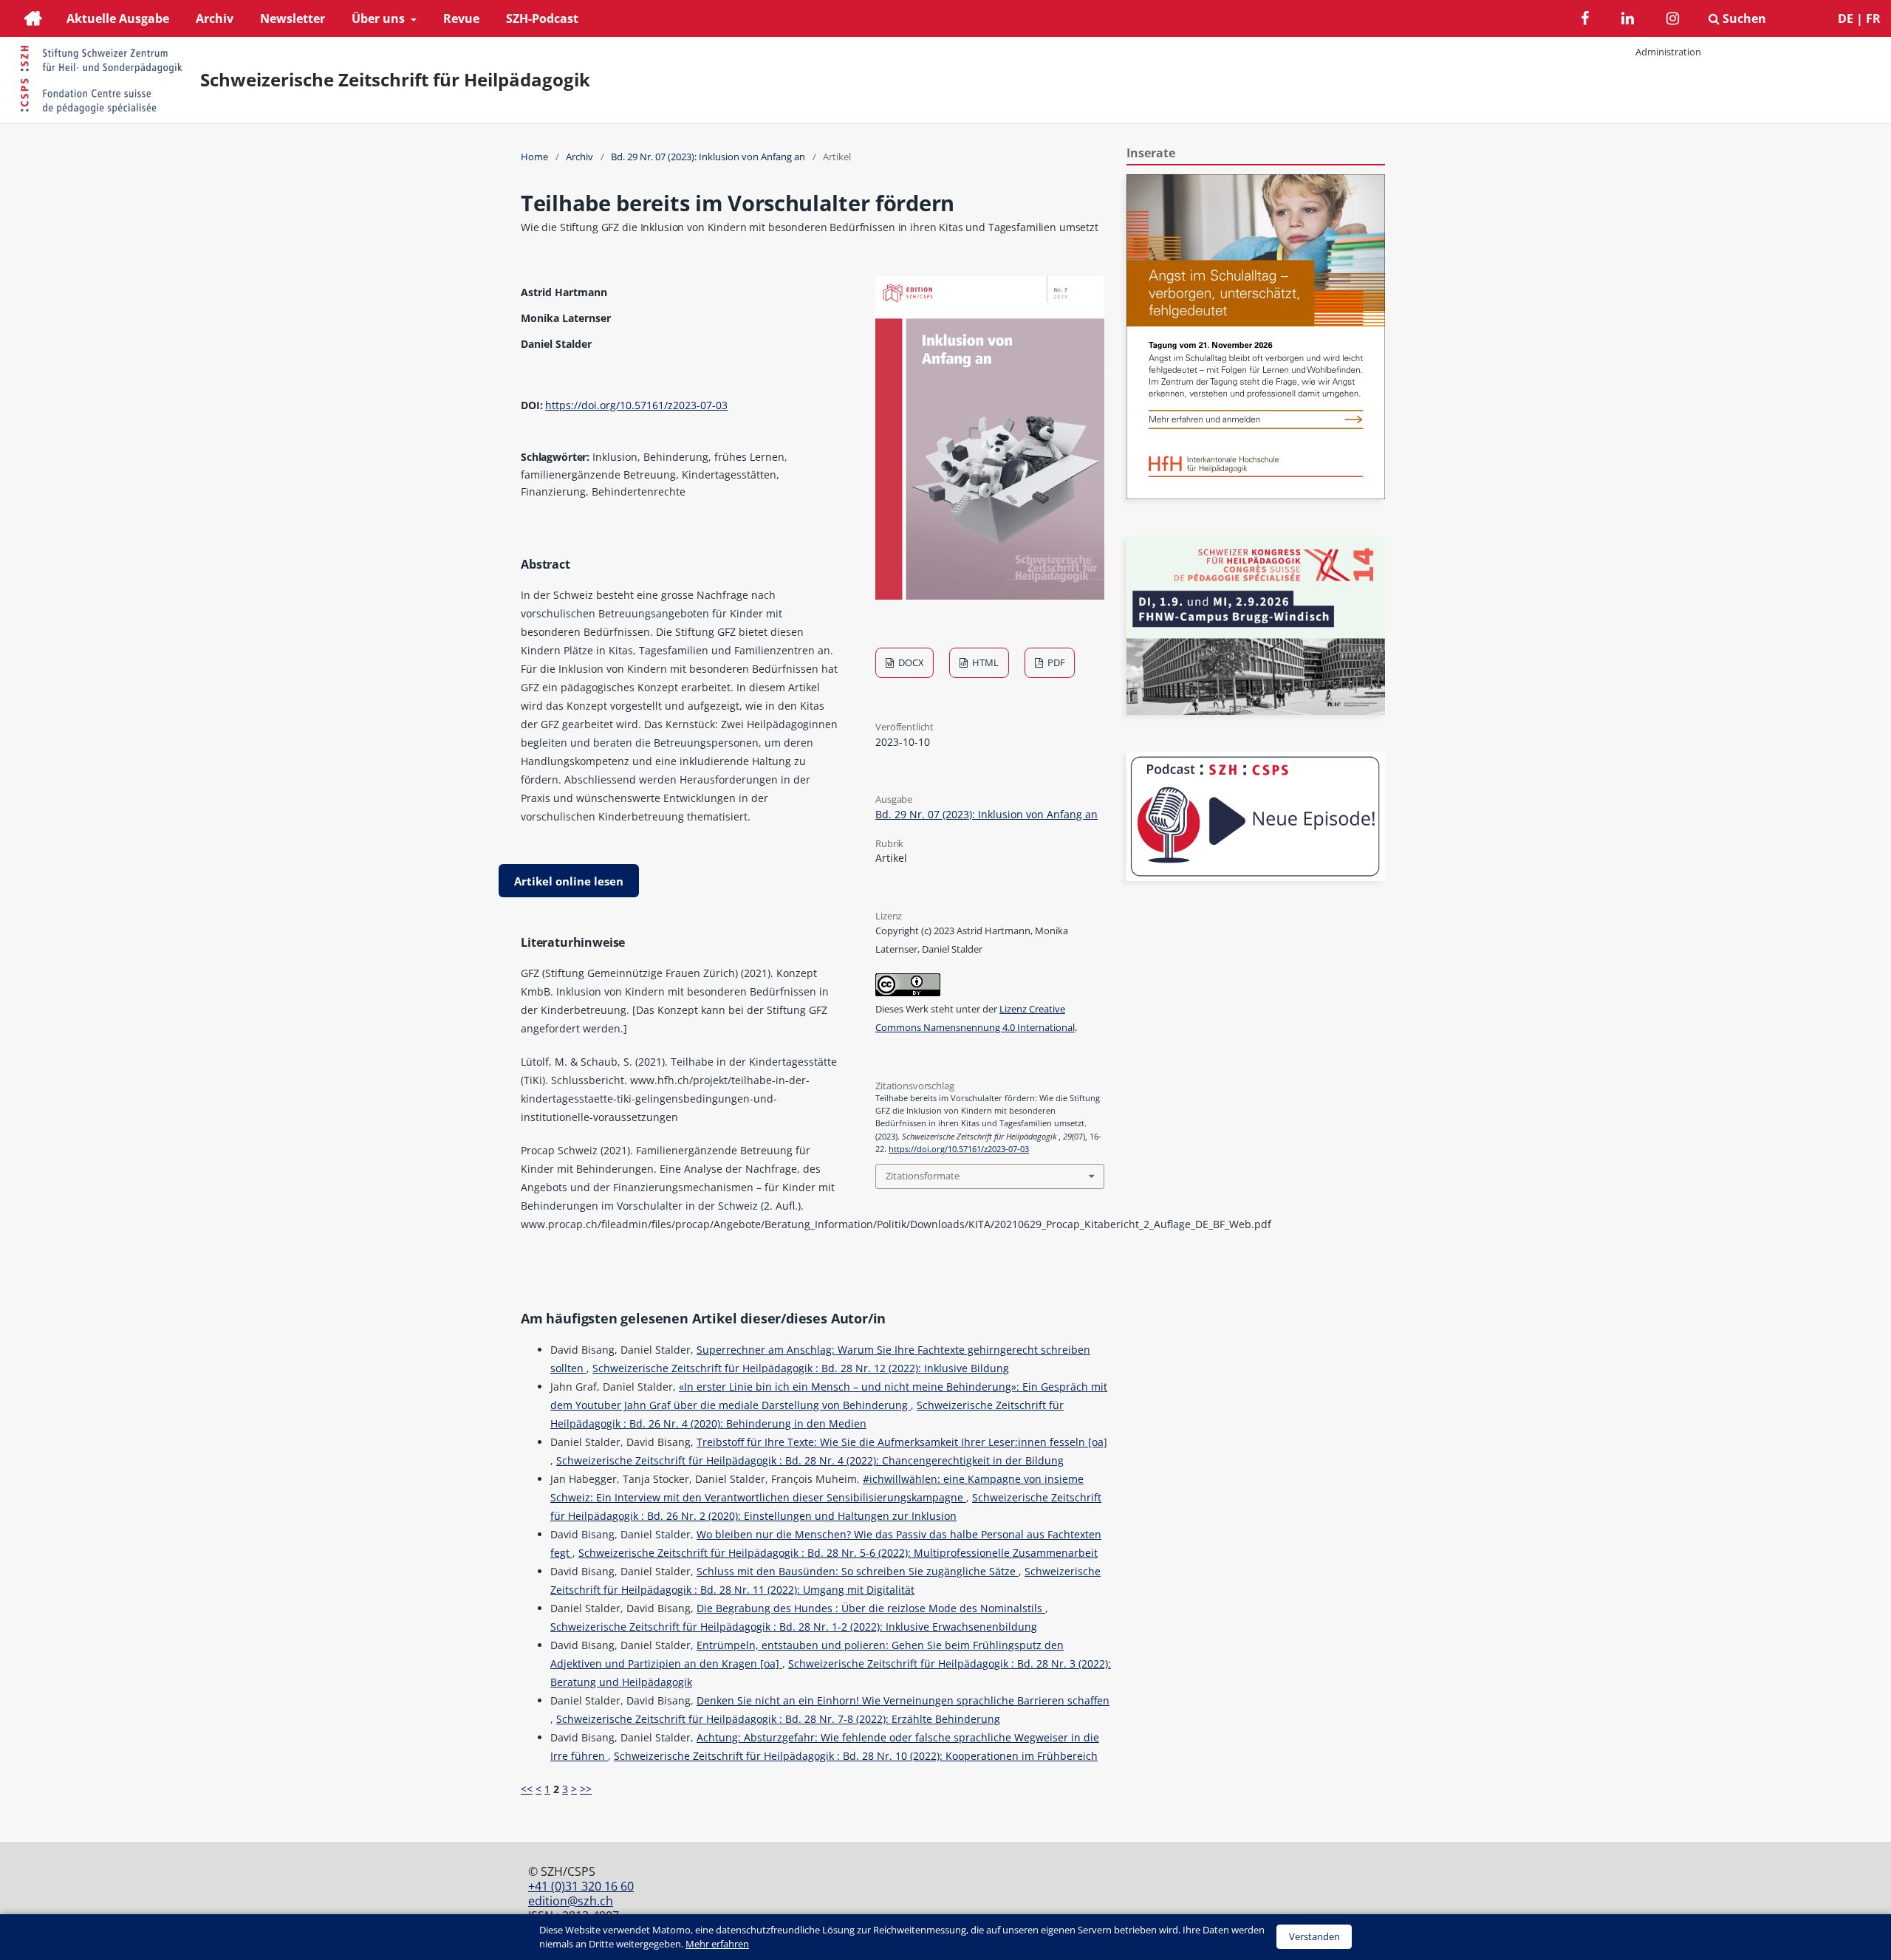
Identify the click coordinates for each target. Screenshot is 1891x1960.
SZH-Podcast (542, 18)
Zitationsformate (923, 1176)
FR (1873, 18)
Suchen (1743, 18)
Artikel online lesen (569, 881)
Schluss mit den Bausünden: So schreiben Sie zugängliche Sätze (858, 1571)
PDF (1055, 662)
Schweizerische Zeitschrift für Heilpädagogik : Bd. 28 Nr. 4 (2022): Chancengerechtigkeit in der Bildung (810, 1460)
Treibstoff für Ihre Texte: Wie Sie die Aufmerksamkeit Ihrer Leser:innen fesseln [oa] (902, 1442)
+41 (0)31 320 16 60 (581, 1886)
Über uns (380, 18)
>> (586, 1789)
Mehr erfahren (717, 1944)
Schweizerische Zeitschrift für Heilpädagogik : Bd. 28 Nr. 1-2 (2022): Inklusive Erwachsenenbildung (794, 1627)
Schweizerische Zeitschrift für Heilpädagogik (395, 80)
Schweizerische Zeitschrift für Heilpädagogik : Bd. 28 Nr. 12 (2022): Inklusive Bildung (801, 1368)
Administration (1668, 52)
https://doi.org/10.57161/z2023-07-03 (636, 405)
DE (1846, 18)
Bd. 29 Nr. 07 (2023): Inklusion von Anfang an (708, 157)
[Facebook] (1585, 20)
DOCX (910, 662)
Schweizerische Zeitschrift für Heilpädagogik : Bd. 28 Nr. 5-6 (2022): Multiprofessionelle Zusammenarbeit (838, 1553)
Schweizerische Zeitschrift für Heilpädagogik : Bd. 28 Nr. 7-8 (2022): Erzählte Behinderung (778, 1719)
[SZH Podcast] (1256, 877)
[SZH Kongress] (1256, 711)
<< (527, 1789)
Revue (461, 18)
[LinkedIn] (1628, 20)
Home (534, 157)
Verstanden (1314, 1936)
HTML (984, 662)
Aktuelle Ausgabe (118, 18)
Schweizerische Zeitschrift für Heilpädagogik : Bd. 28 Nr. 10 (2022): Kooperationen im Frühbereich (856, 1756)
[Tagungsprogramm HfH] (1256, 495)
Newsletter (293, 18)
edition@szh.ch (571, 1901)
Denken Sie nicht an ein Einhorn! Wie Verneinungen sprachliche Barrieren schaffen (903, 1700)
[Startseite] (33, 20)
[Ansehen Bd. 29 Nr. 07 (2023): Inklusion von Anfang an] (990, 596)
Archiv (215, 18)
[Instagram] (1673, 20)
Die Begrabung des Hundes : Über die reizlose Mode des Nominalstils (871, 1608)
